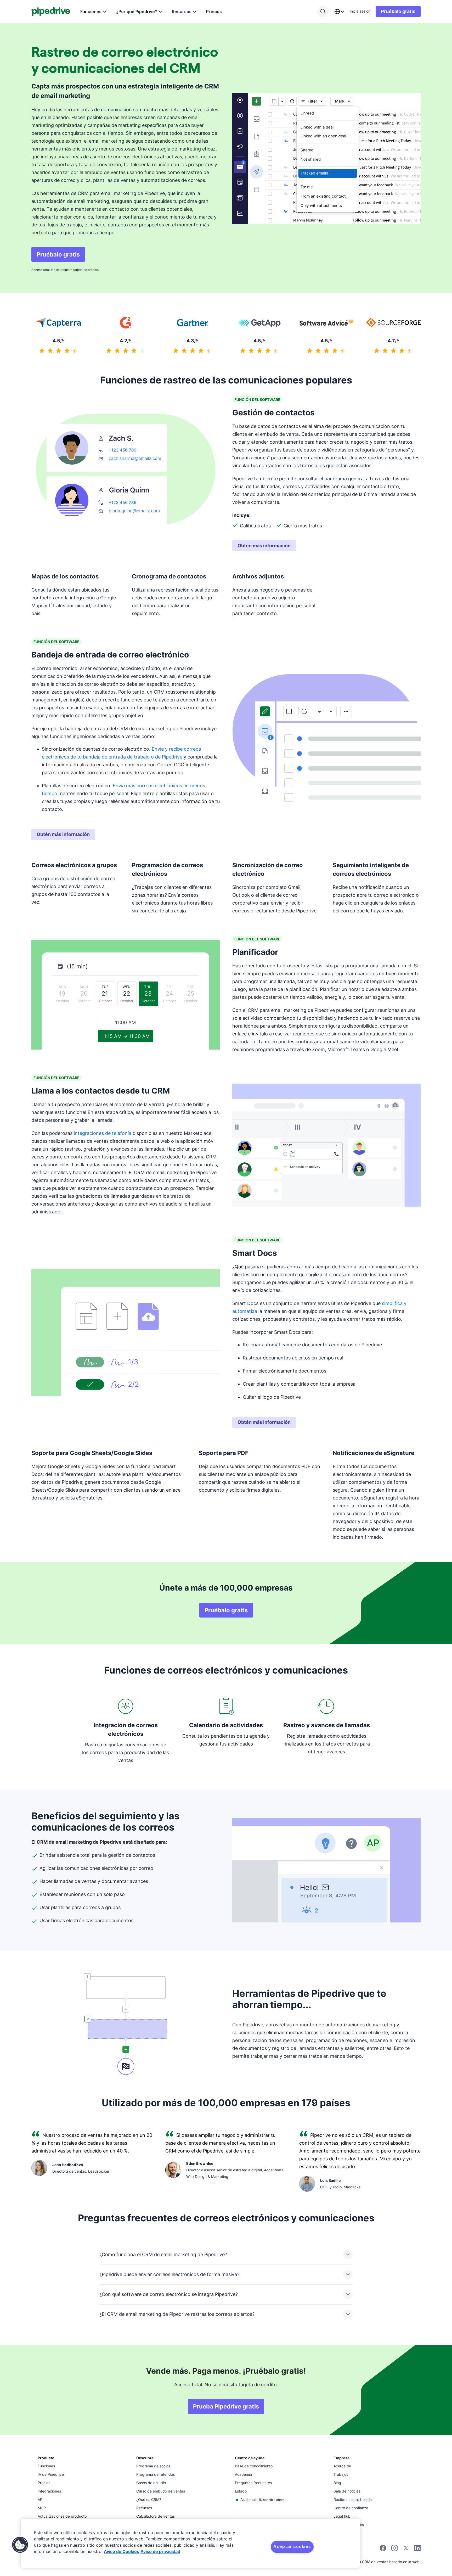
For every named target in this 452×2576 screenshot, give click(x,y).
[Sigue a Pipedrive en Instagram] (394, 2550)
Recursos (182, 12)
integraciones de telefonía (103, 1133)
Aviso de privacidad (160, 2551)
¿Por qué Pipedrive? (137, 12)
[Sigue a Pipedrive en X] (406, 2550)
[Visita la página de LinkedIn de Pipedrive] (417, 2549)
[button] (20, 2545)
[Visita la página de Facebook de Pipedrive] (383, 2550)
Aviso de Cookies (122, 2551)
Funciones (91, 12)
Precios (214, 12)
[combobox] (339, 12)
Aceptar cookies (292, 2546)
